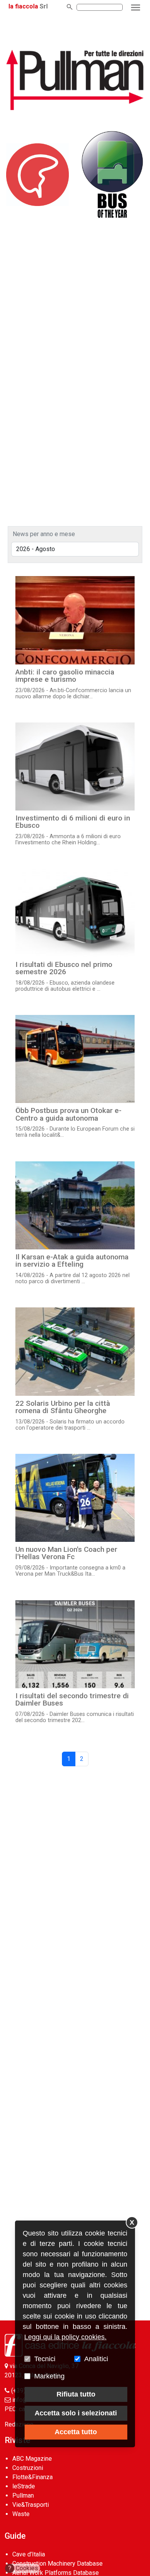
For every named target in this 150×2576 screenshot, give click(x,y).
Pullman (23, 2495)
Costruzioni (28, 2468)
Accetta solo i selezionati (76, 2413)
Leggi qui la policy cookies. (65, 2337)
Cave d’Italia (29, 2554)
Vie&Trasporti (31, 2505)
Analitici (96, 2359)
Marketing (49, 2376)
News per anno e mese (44, 534)
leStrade (24, 2486)
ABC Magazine (32, 2459)
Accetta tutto (76, 2432)
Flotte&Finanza (32, 2477)
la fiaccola (23, 6)
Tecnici (45, 2359)
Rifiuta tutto (76, 2394)
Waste (21, 2514)
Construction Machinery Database (57, 2564)
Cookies (23, 2568)
